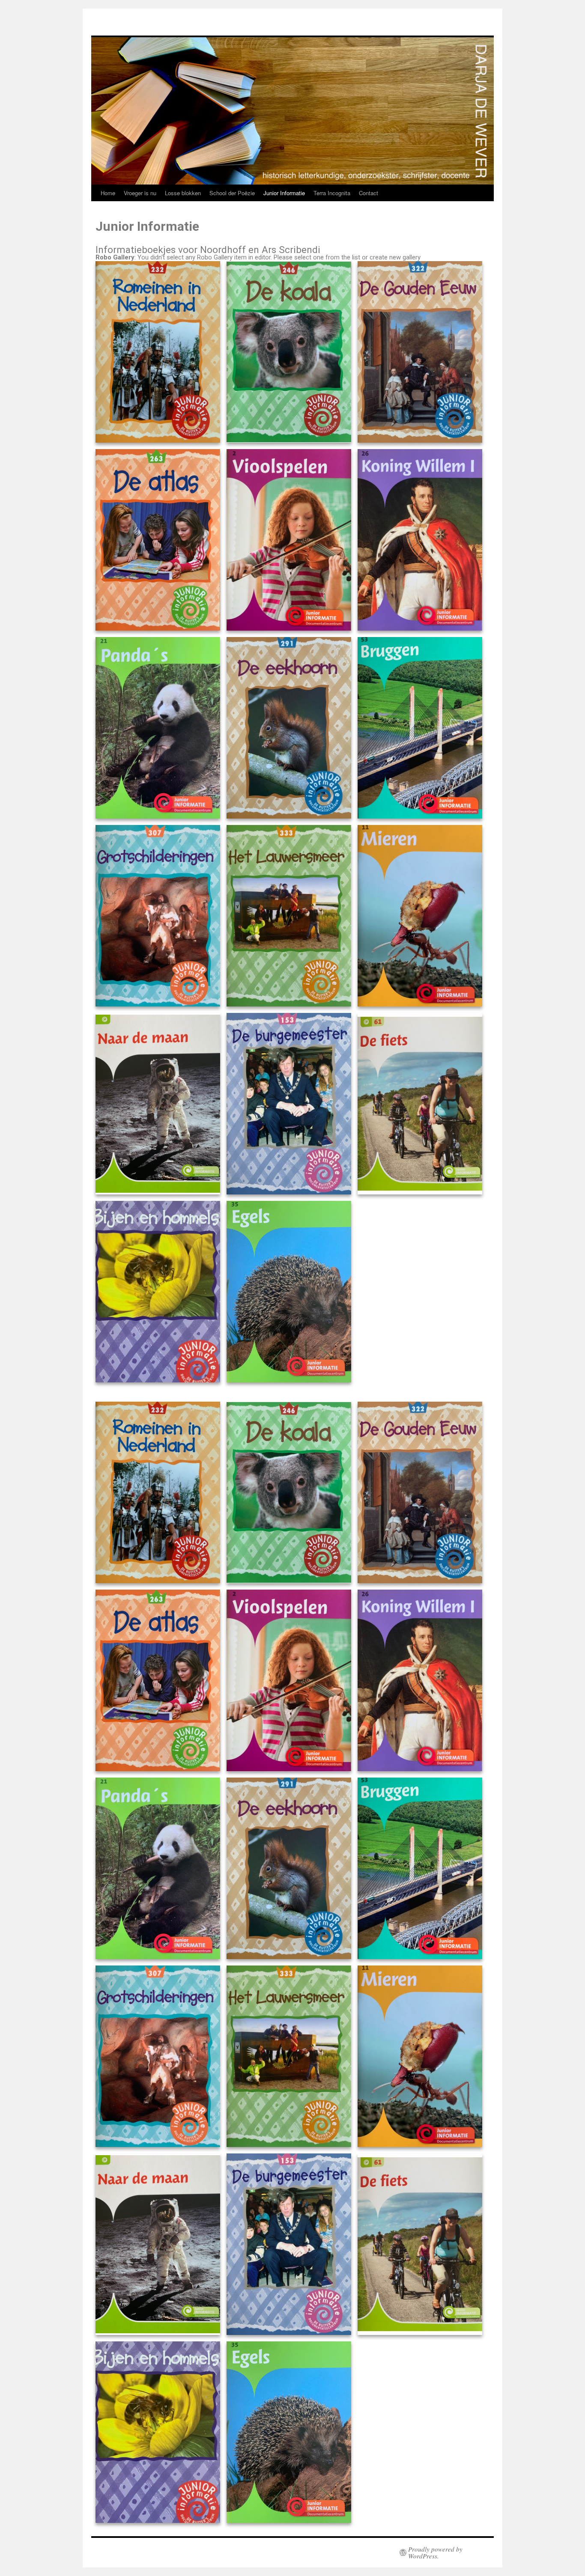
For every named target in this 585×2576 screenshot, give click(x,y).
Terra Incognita (332, 193)
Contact (369, 193)
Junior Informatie (284, 193)
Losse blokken (183, 193)
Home (108, 193)
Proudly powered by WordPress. (435, 2552)
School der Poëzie (232, 193)
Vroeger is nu (140, 193)
